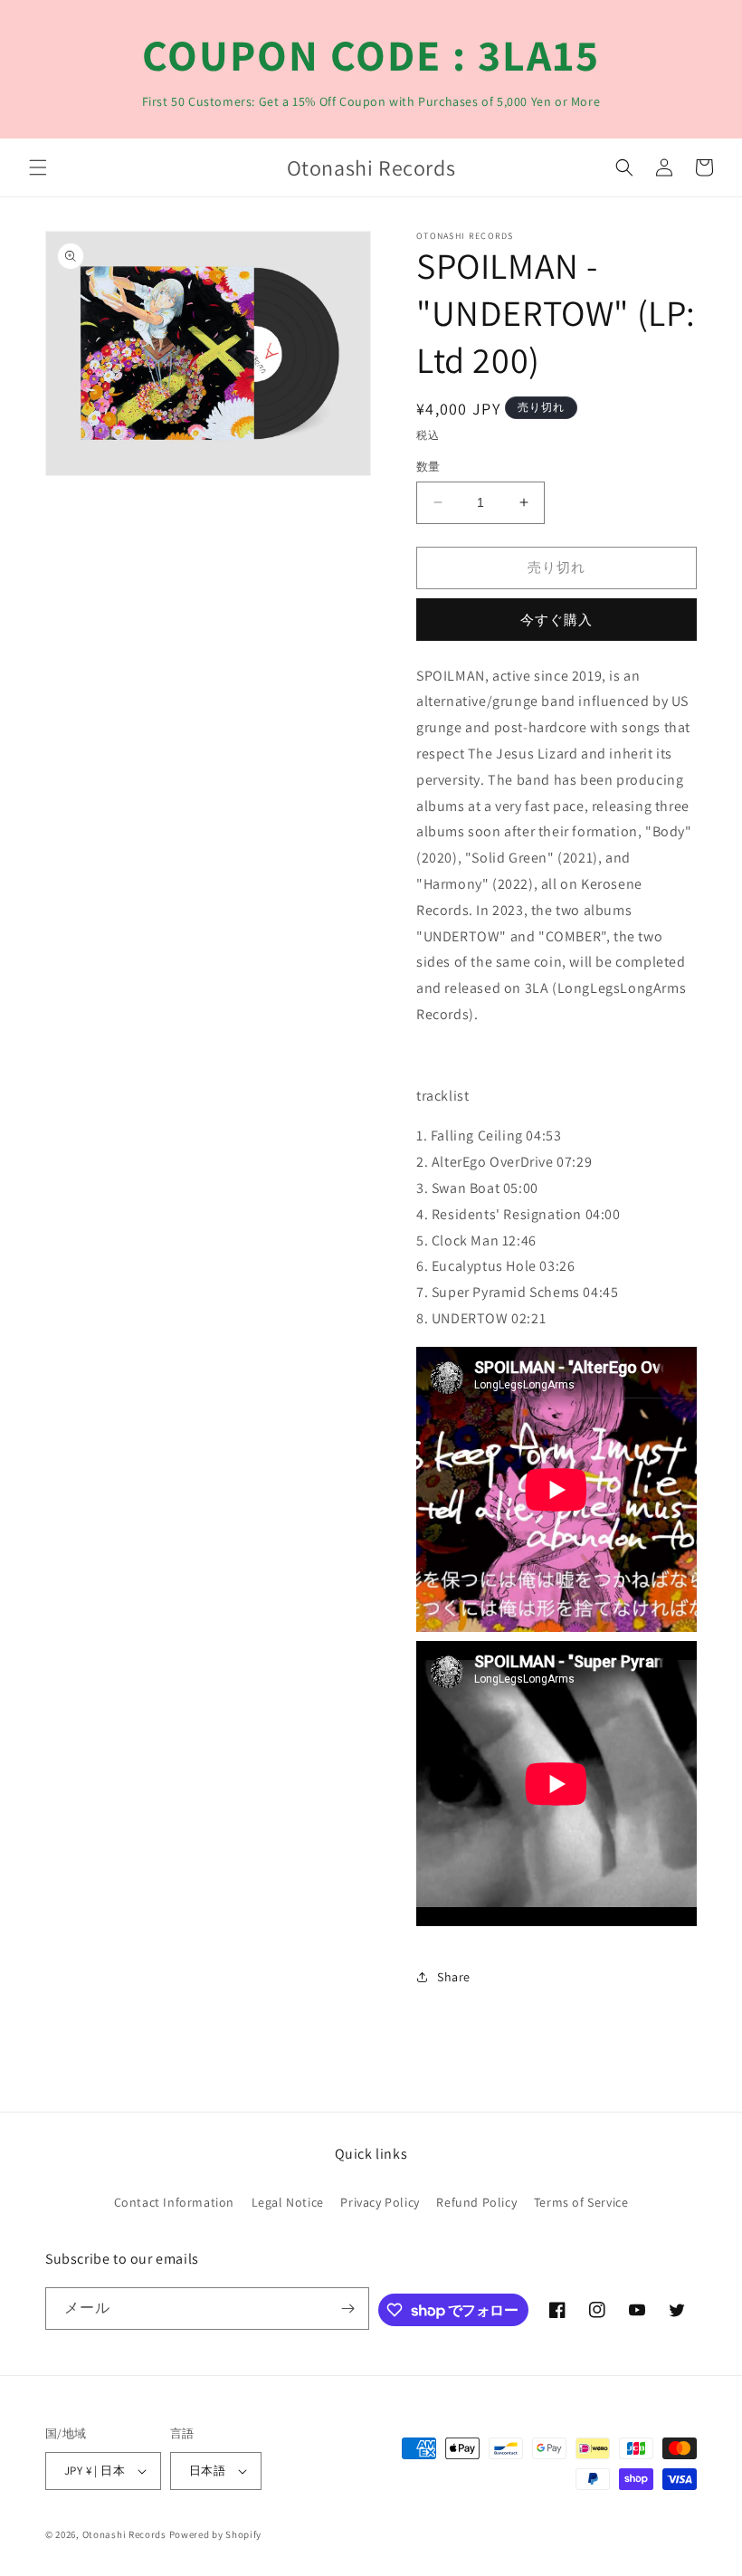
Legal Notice (288, 2202)
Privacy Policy (380, 2202)
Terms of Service (581, 2202)
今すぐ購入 (556, 620)
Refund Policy (476, 2202)
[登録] (348, 2309)
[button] (38, 167)
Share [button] (454, 1977)
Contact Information (174, 2202)
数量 (428, 467)
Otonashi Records (124, 2534)
